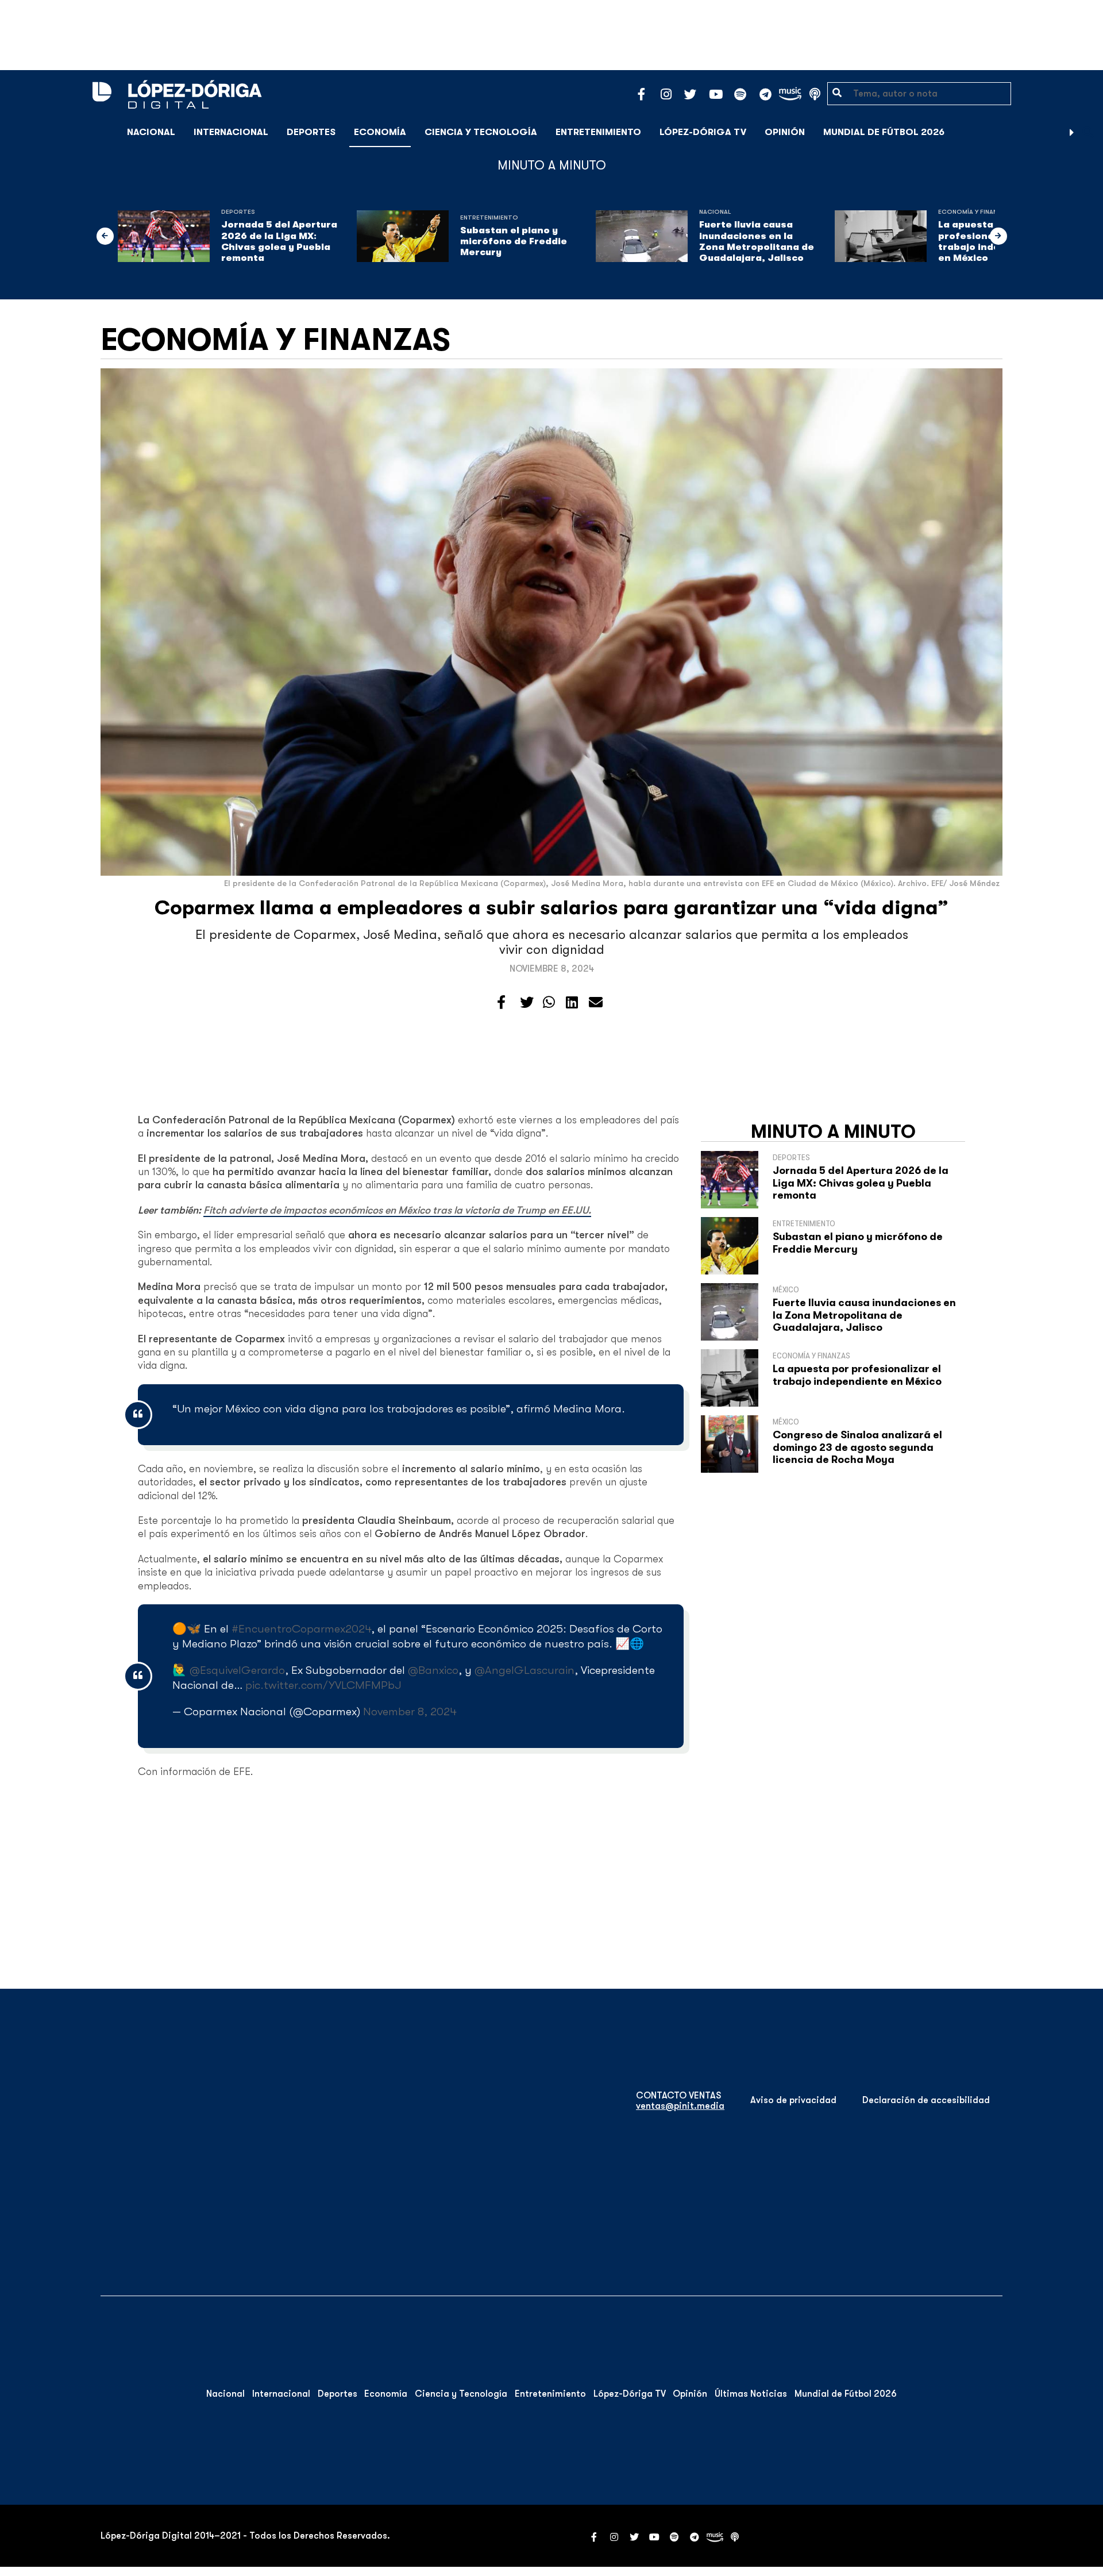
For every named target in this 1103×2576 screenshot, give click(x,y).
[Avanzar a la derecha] (1072, 132)
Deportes (311, 132)
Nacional (151, 132)
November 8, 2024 (410, 1711)
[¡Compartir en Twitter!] (527, 1003)
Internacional (231, 132)
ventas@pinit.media (680, 2106)
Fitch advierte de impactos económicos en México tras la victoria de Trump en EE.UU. (397, 1210)
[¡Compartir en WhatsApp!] (549, 1003)
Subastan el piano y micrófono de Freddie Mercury (514, 241)
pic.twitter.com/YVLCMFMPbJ (323, 1685)
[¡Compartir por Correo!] (596, 1003)
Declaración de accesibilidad (926, 2100)
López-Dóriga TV (703, 132)
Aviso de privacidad (793, 2100)
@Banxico (433, 1670)
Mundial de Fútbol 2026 (884, 132)
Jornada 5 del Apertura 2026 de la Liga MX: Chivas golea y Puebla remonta (279, 241)
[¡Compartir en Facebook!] (501, 1003)
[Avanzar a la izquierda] (105, 236)
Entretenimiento (598, 132)
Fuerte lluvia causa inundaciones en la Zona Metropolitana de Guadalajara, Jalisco (757, 241)
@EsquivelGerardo (237, 1670)
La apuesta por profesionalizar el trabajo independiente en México (857, 1375)
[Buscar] (1088, 132)
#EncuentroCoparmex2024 (301, 1629)
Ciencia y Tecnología (481, 132)
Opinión (785, 132)
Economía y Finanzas (974, 212)
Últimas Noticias (751, 2394)
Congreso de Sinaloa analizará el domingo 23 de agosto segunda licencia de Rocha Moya (857, 1447)
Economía (380, 132)
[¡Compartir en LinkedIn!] (572, 1003)
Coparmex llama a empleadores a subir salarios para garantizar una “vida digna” (551, 908)
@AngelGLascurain (524, 1670)
